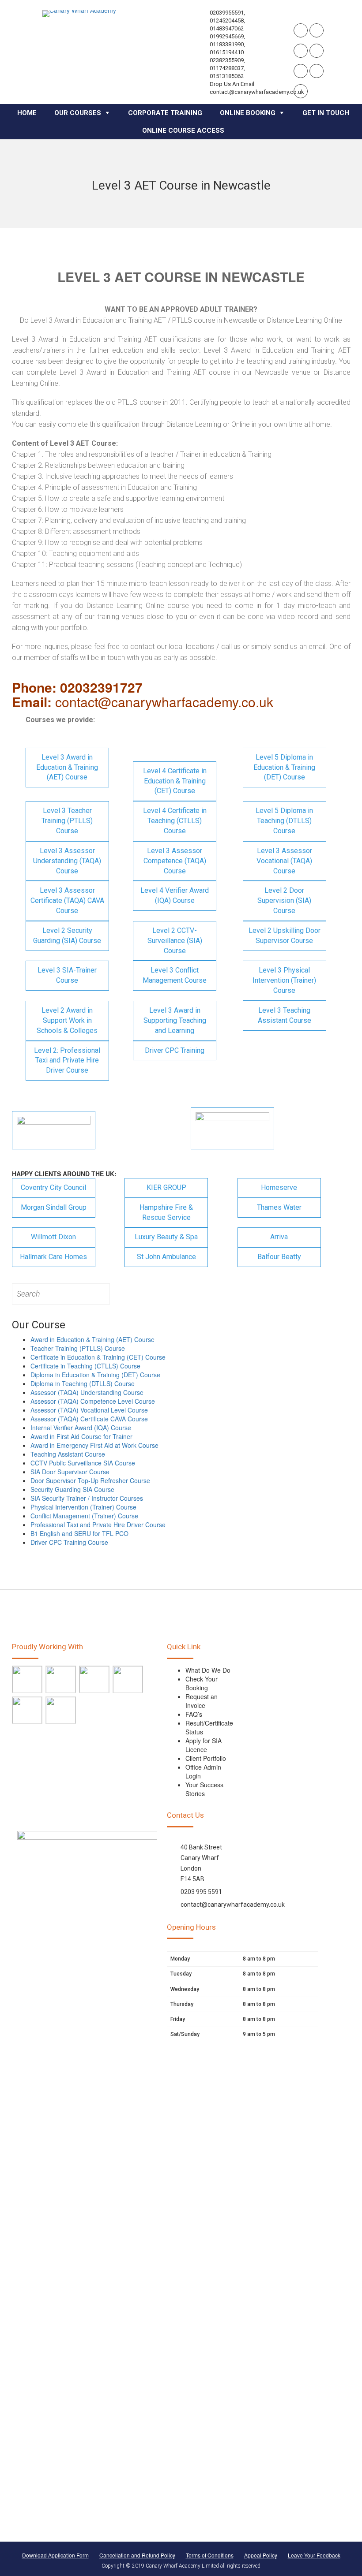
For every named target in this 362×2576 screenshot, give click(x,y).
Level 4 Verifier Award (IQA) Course (175, 895)
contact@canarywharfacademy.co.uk (233, 1905)
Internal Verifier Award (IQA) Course (81, 1428)
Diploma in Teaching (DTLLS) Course (83, 1383)
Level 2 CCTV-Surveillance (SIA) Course (175, 941)
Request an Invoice (202, 1701)
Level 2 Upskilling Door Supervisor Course (285, 936)
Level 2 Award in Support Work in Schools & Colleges (67, 1020)
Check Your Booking (202, 1683)
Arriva (279, 1237)
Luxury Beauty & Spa (166, 1237)
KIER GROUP (166, 1187)
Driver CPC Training (175, 1050)
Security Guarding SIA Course (72, 1489)
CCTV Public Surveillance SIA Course (83, 1463)
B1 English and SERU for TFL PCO (79, 1533)
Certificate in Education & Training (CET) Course (98, 1357)
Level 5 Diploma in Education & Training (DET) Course (284, 767)
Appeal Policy (261, 2555)
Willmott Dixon (53, 1237)
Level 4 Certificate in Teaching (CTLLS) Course (175, 821)
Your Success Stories (204, 1789)
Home (27, 113)
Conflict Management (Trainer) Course (84, 1516)
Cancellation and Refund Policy (137, 2555)
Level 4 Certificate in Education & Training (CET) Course (175, 781)
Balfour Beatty (279, 1257)
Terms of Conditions (210, 2555)
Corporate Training (165, 113)
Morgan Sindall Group (54, 1207)
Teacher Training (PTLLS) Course (78, 1348)
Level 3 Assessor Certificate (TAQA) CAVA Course (67, 900)
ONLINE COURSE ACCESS (183, 130)
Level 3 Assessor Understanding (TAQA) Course (67, 861)
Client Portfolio (206, 1758)
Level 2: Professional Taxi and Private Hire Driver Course (67, 1061)
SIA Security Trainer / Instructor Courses (87, 1498)
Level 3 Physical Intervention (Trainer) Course (284, 980)
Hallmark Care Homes (53, 1257)
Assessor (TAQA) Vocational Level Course (89, 1410)
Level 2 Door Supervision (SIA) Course (284, 900)
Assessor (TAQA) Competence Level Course (93, 1401)
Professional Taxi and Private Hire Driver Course (98, 1525)
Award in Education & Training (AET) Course (92, 1339)
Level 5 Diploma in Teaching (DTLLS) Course (284, 821)
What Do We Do (208, 1670)
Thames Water (279, 1207)
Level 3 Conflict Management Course (175, 975)
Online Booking (248, 113)
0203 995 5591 (201, 1892)
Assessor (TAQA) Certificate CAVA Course (89, 1419)
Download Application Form (55, 2555)
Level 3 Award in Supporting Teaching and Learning (175, 1020)
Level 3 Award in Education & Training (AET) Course (67, 767)
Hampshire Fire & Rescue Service (166, 1212)
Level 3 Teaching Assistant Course (285, 1015)
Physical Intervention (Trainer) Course (83, 1507)
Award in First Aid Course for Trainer (81, 1436)
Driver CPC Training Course (69, 1542)
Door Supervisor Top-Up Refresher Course (90, 1480)
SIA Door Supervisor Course (70, 1472)
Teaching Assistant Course (68, 1454)
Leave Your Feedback (314, 2555)
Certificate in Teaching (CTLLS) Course (85, 1366)
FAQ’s (194, 1714)
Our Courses (78, 113)
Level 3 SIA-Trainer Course (67, 975)
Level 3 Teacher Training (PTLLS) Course (67, 821)
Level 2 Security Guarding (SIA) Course (67, 936)
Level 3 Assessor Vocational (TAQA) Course (284, 861)
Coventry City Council (53, 1187)
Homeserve (279, 1187)
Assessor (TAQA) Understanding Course (87, 1392)
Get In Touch (326, 113)
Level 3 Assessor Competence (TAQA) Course (175, 861)
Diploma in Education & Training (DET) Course (95, 1375)
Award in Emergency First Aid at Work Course (94, 1445)
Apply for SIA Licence (204, 1745)
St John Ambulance (166, 1257)
